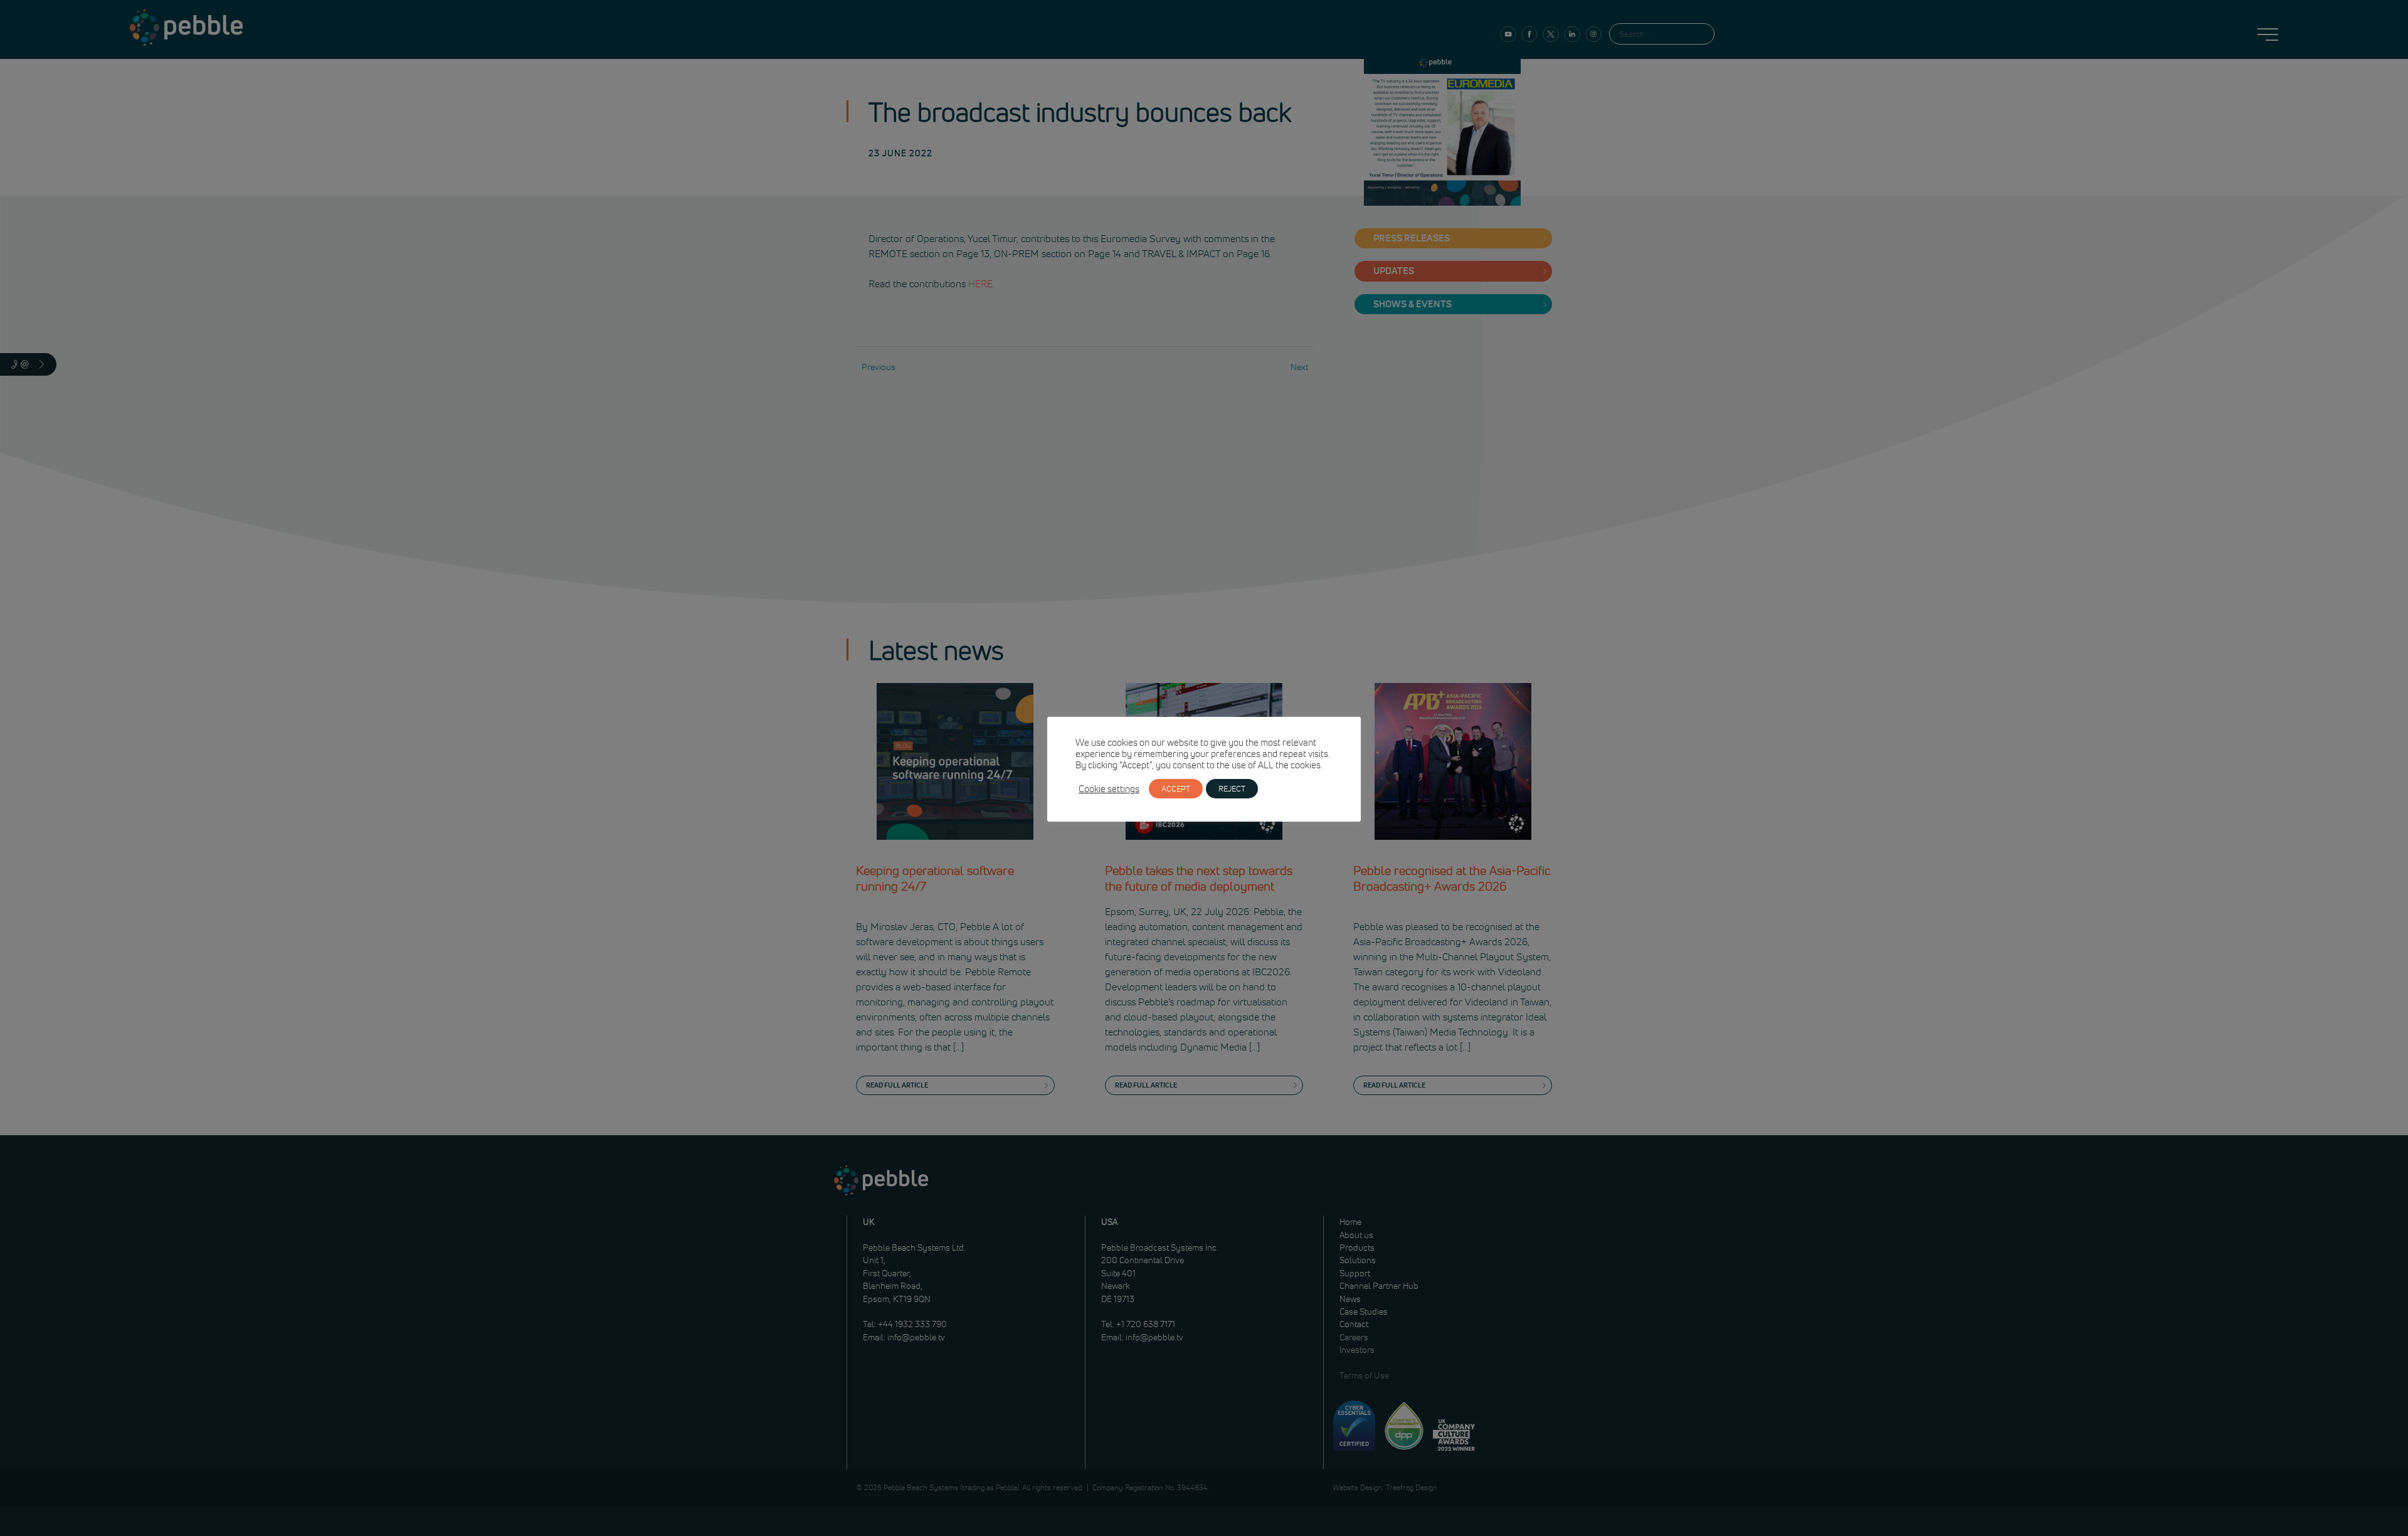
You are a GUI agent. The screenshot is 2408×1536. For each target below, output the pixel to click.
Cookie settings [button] (1109, 789)
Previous (879, 367)
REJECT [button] (1232, 788)
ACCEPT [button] (1176, 788)
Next (1299, 367)
